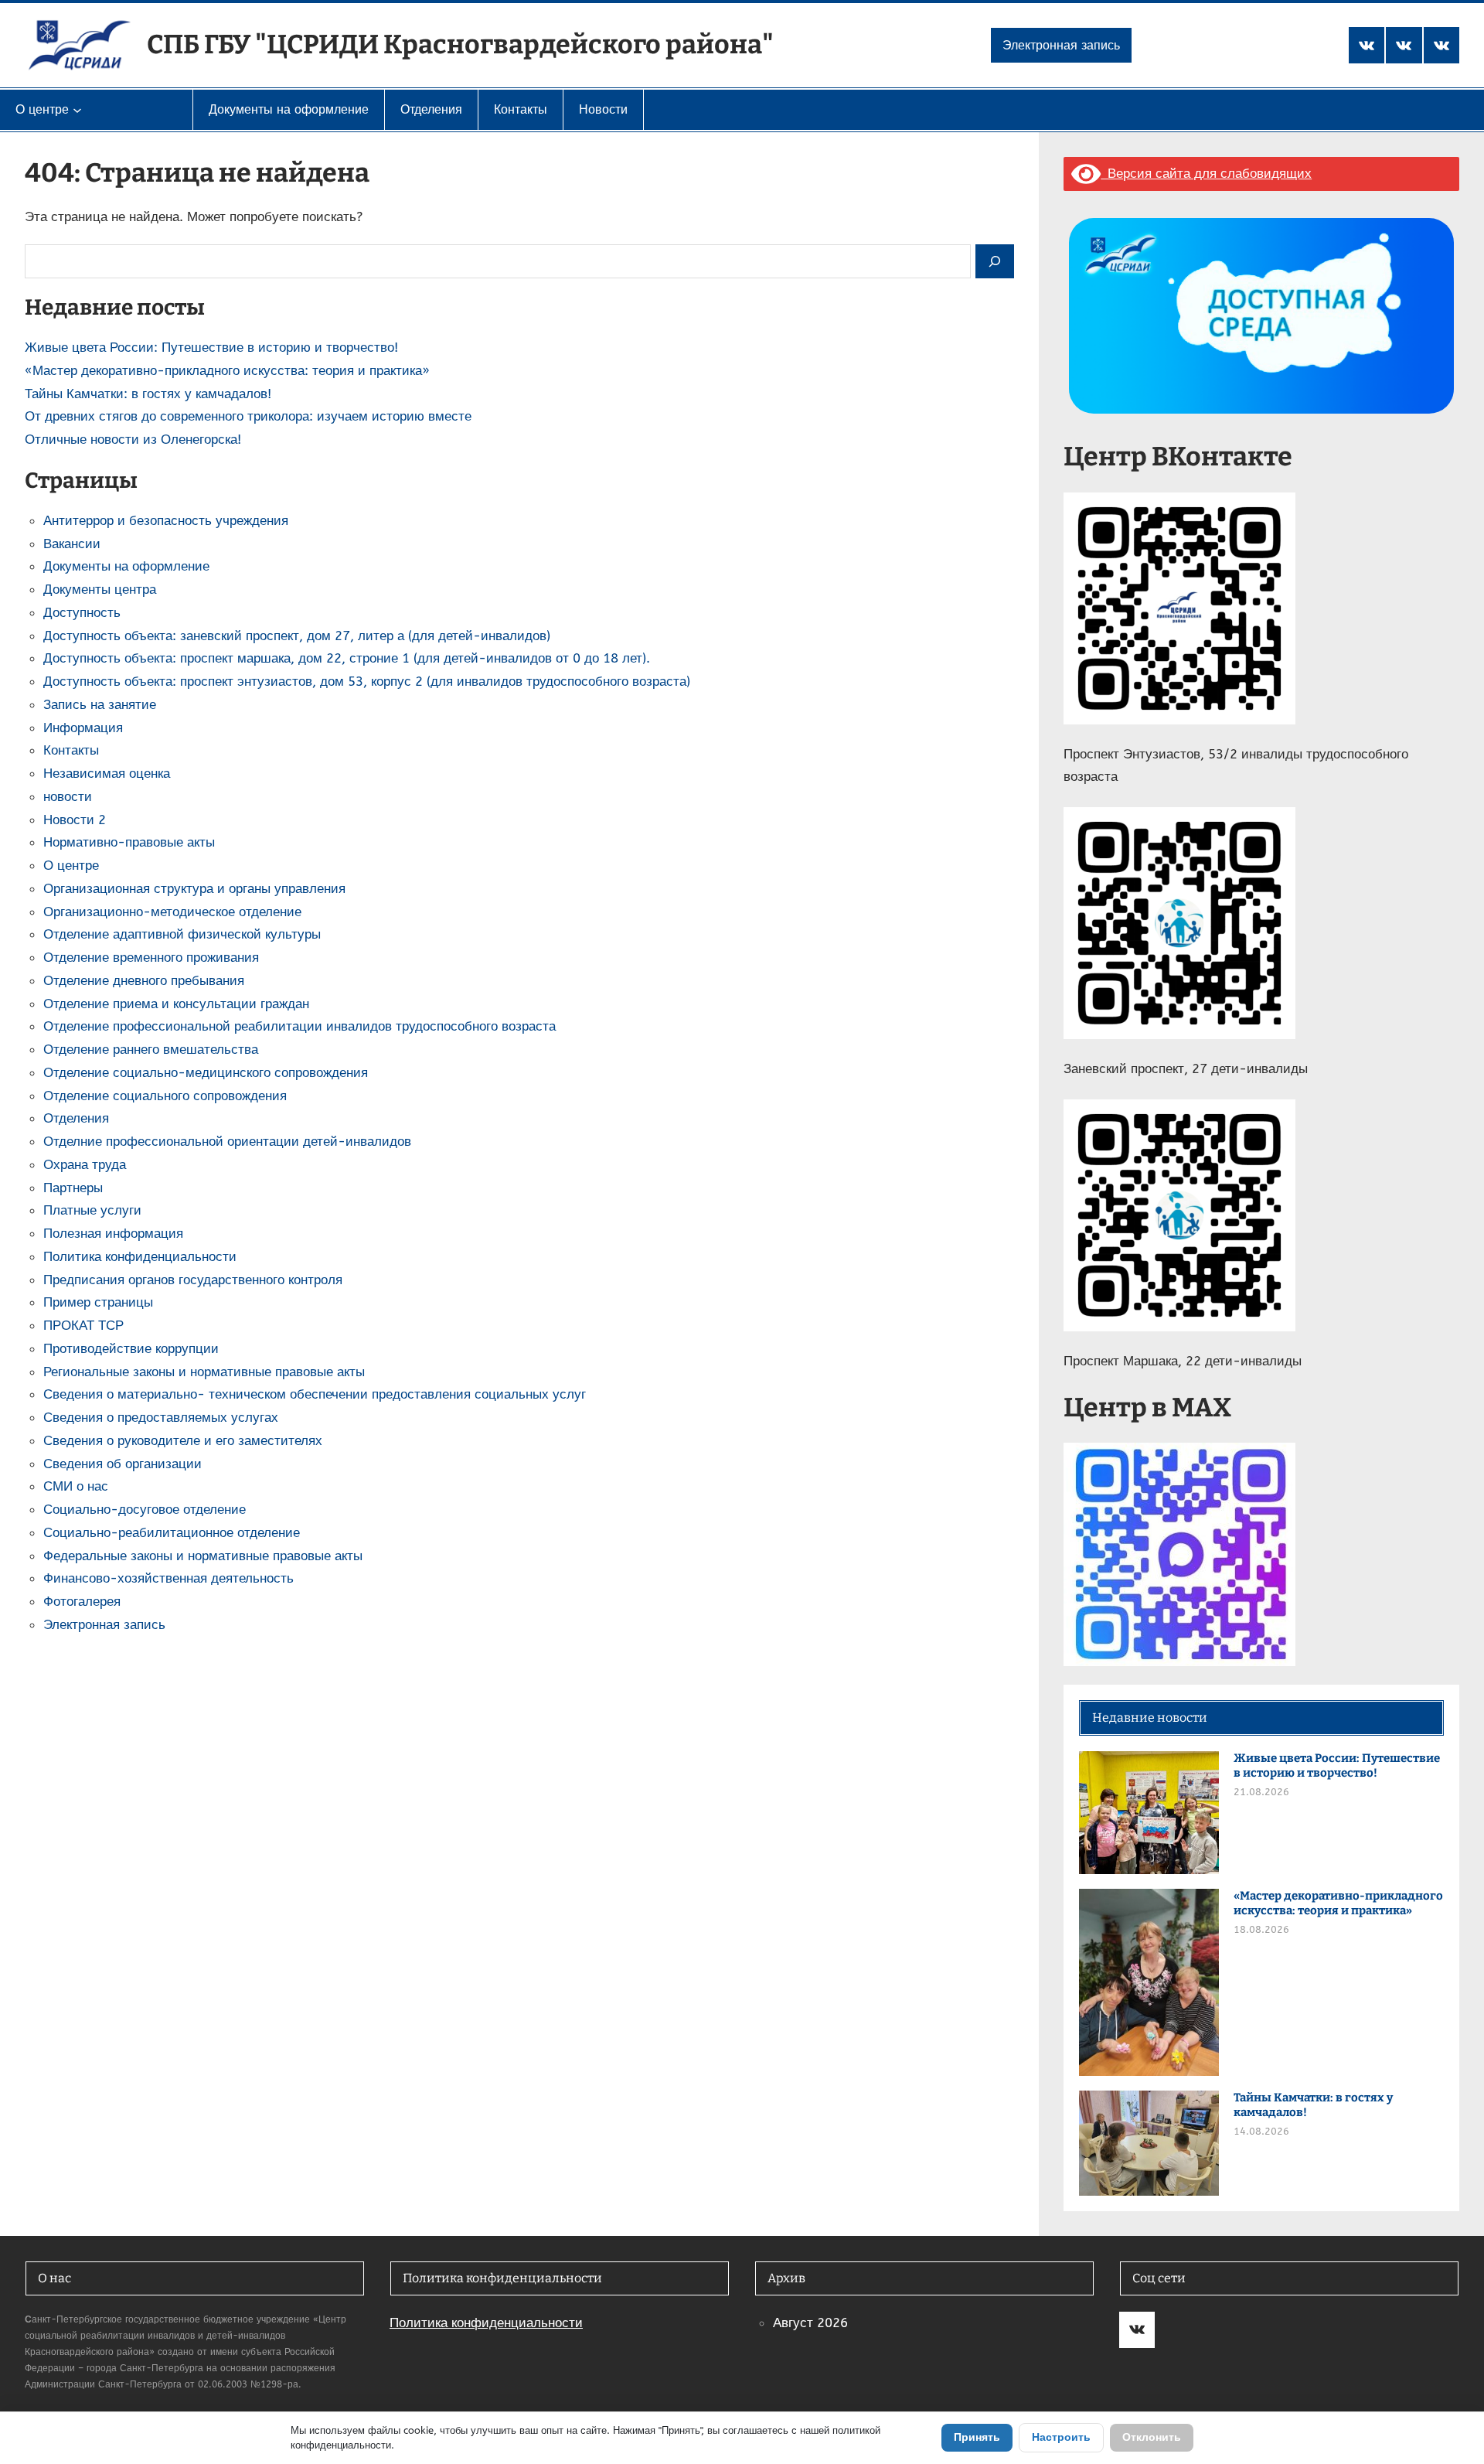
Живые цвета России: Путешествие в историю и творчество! (211, 347)
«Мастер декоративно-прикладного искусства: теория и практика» (227, 370)
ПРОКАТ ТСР (83, 1325)
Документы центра (100, 589)
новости (68, 796)
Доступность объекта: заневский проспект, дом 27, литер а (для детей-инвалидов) (297, 636)
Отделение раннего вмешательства (151, 1049)
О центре (71, 865)
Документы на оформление (126, 566)
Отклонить (1152, 2437)
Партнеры (73, 1188)
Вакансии (72, 544)
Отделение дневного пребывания (144, 980)
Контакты (71, 750)
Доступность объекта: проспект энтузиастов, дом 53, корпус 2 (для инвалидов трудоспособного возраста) (367, 681)
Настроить (1061, 2437)
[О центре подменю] (77, 110)
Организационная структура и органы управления (194, 888)
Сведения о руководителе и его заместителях (183, 1440)
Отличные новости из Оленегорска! (133, 439)
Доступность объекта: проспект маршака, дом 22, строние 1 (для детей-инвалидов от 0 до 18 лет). (347, 658)
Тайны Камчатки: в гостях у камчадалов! (148, 394)
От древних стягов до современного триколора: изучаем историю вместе (248, 416)
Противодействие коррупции (131, 1348)
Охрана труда (85, 1164)
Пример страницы (98, 1302)
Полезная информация (113, 1233)
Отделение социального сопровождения (165, 1096)
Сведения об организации (123, 1464)
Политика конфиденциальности (140, 1256)
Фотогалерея (82, 1601)
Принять (977, 2437)
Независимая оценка (107, 773)
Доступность (82, 612)
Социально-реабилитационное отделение (172, 1532)
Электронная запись (1061, 45)
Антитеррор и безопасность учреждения (166, 520)
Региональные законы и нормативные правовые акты (204, 1372)
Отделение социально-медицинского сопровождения (206, 1072)
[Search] (995, 262)
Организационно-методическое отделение (172, 912)
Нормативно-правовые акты (129, 842)
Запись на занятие (100, 704)
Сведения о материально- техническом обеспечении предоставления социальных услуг (315, 1394)
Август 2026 (810, 2323)
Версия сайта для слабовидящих (1206, 173)
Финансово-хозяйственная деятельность (168, 1578)
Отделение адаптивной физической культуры (182, 934)
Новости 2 (75, 820)
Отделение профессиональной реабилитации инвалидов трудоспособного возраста (300, 1026)
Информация (83, 728)
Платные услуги (92, 1210)
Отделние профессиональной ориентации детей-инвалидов (227, 1141)
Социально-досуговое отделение (145, 1509)
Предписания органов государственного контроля (193, 1280)
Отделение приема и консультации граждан (176, 1004)
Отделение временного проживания (151, 957)
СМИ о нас (76, 1486)
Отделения (76, 1118)
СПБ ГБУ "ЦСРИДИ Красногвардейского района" (460, 44)
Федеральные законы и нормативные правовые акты (203, 1556)
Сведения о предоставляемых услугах (161, 1417)
